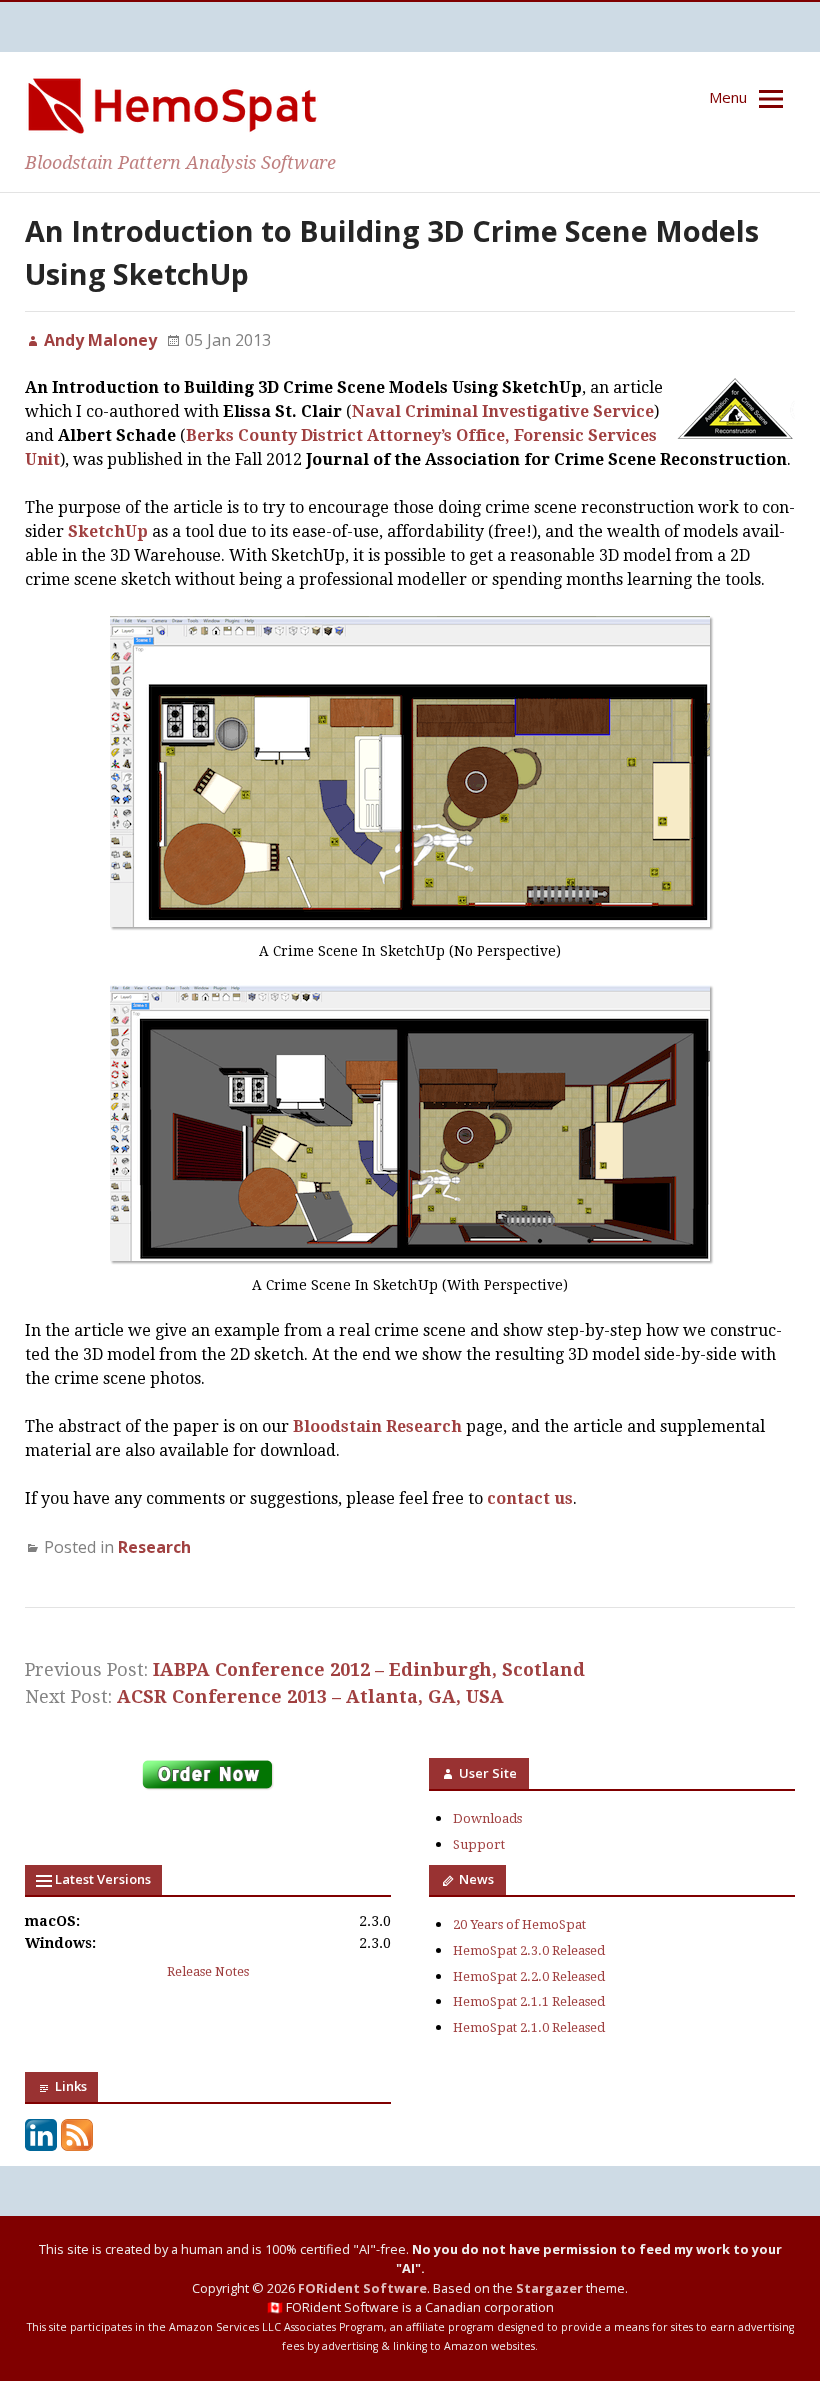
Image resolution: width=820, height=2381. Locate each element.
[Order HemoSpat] (208, 1788)
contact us (530, 1498)
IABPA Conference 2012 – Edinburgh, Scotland (369, 1669)
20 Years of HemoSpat (519, 1924)
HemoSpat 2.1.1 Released (529, 2001)
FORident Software (362, 2288)
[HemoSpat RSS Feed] (77, 2146)
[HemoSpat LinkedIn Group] (41, 2146)
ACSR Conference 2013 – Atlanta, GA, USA (310, 1696)
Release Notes (208, 1971)
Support (479, 1844)
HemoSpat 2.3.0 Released (529, 1950)
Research (154, 1547)
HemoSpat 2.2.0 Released (529, 1976)
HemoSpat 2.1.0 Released (529, 2027)
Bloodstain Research (377, 1426)
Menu (728, 97)
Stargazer (549, 2288)
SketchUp (108, 531)
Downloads (487, 1818)
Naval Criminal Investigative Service (503, 411)
